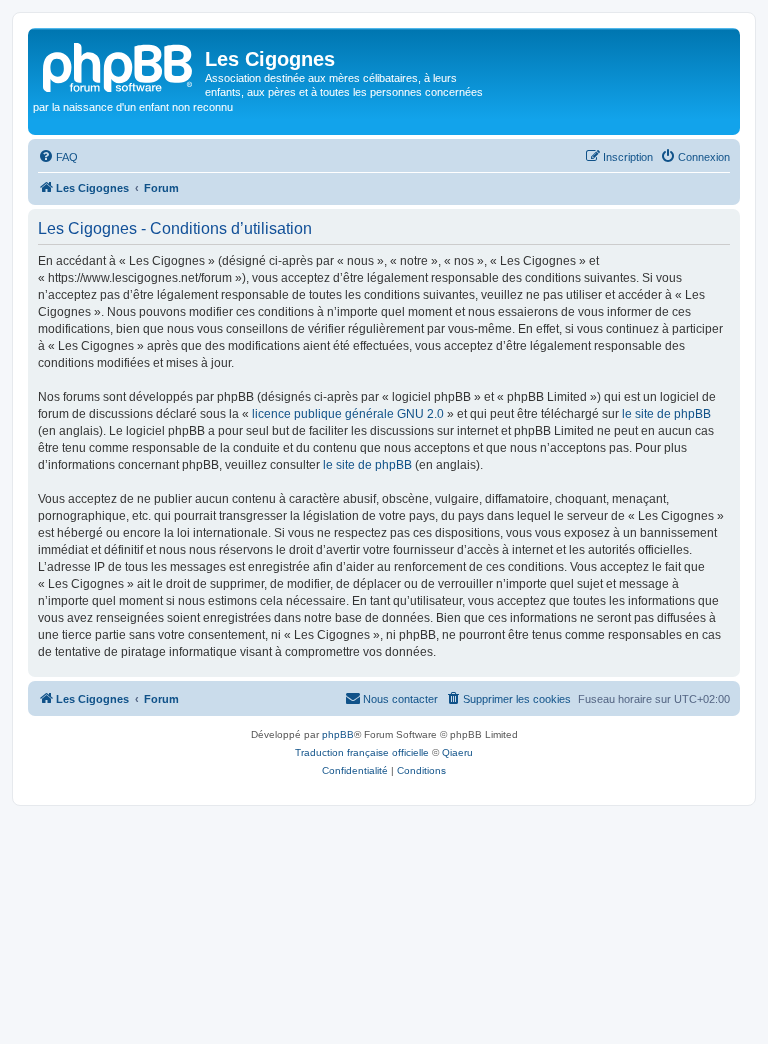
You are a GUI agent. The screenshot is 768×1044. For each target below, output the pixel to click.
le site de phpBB (666, 414)
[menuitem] (58, 157)
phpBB (338, 734)
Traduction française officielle (362, 752)
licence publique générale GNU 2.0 (348, 414)
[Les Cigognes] (119, 65)
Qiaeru (457, 752)
